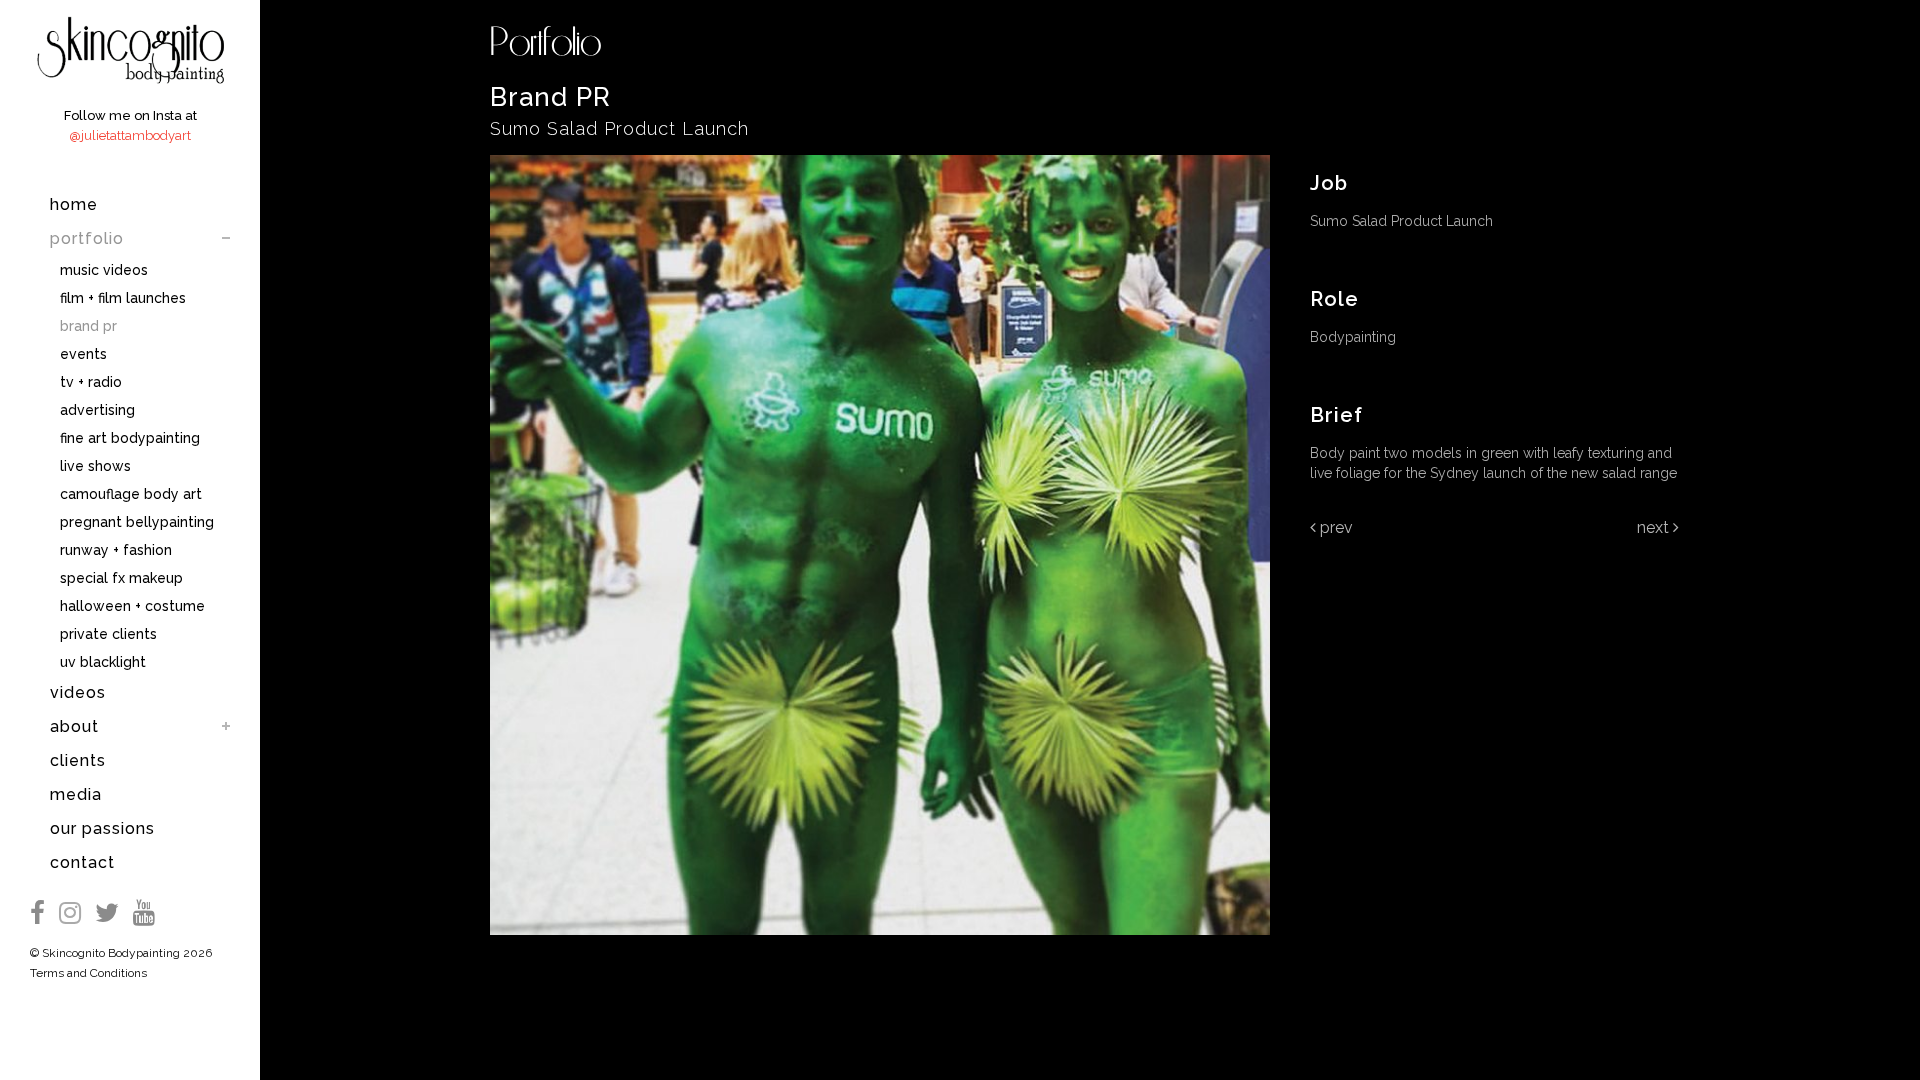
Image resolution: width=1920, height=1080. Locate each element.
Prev (1334, 527)
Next (1655, 527)
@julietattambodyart (130, 135)
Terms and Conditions (88, 973)
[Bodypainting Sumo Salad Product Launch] (880, 948)
